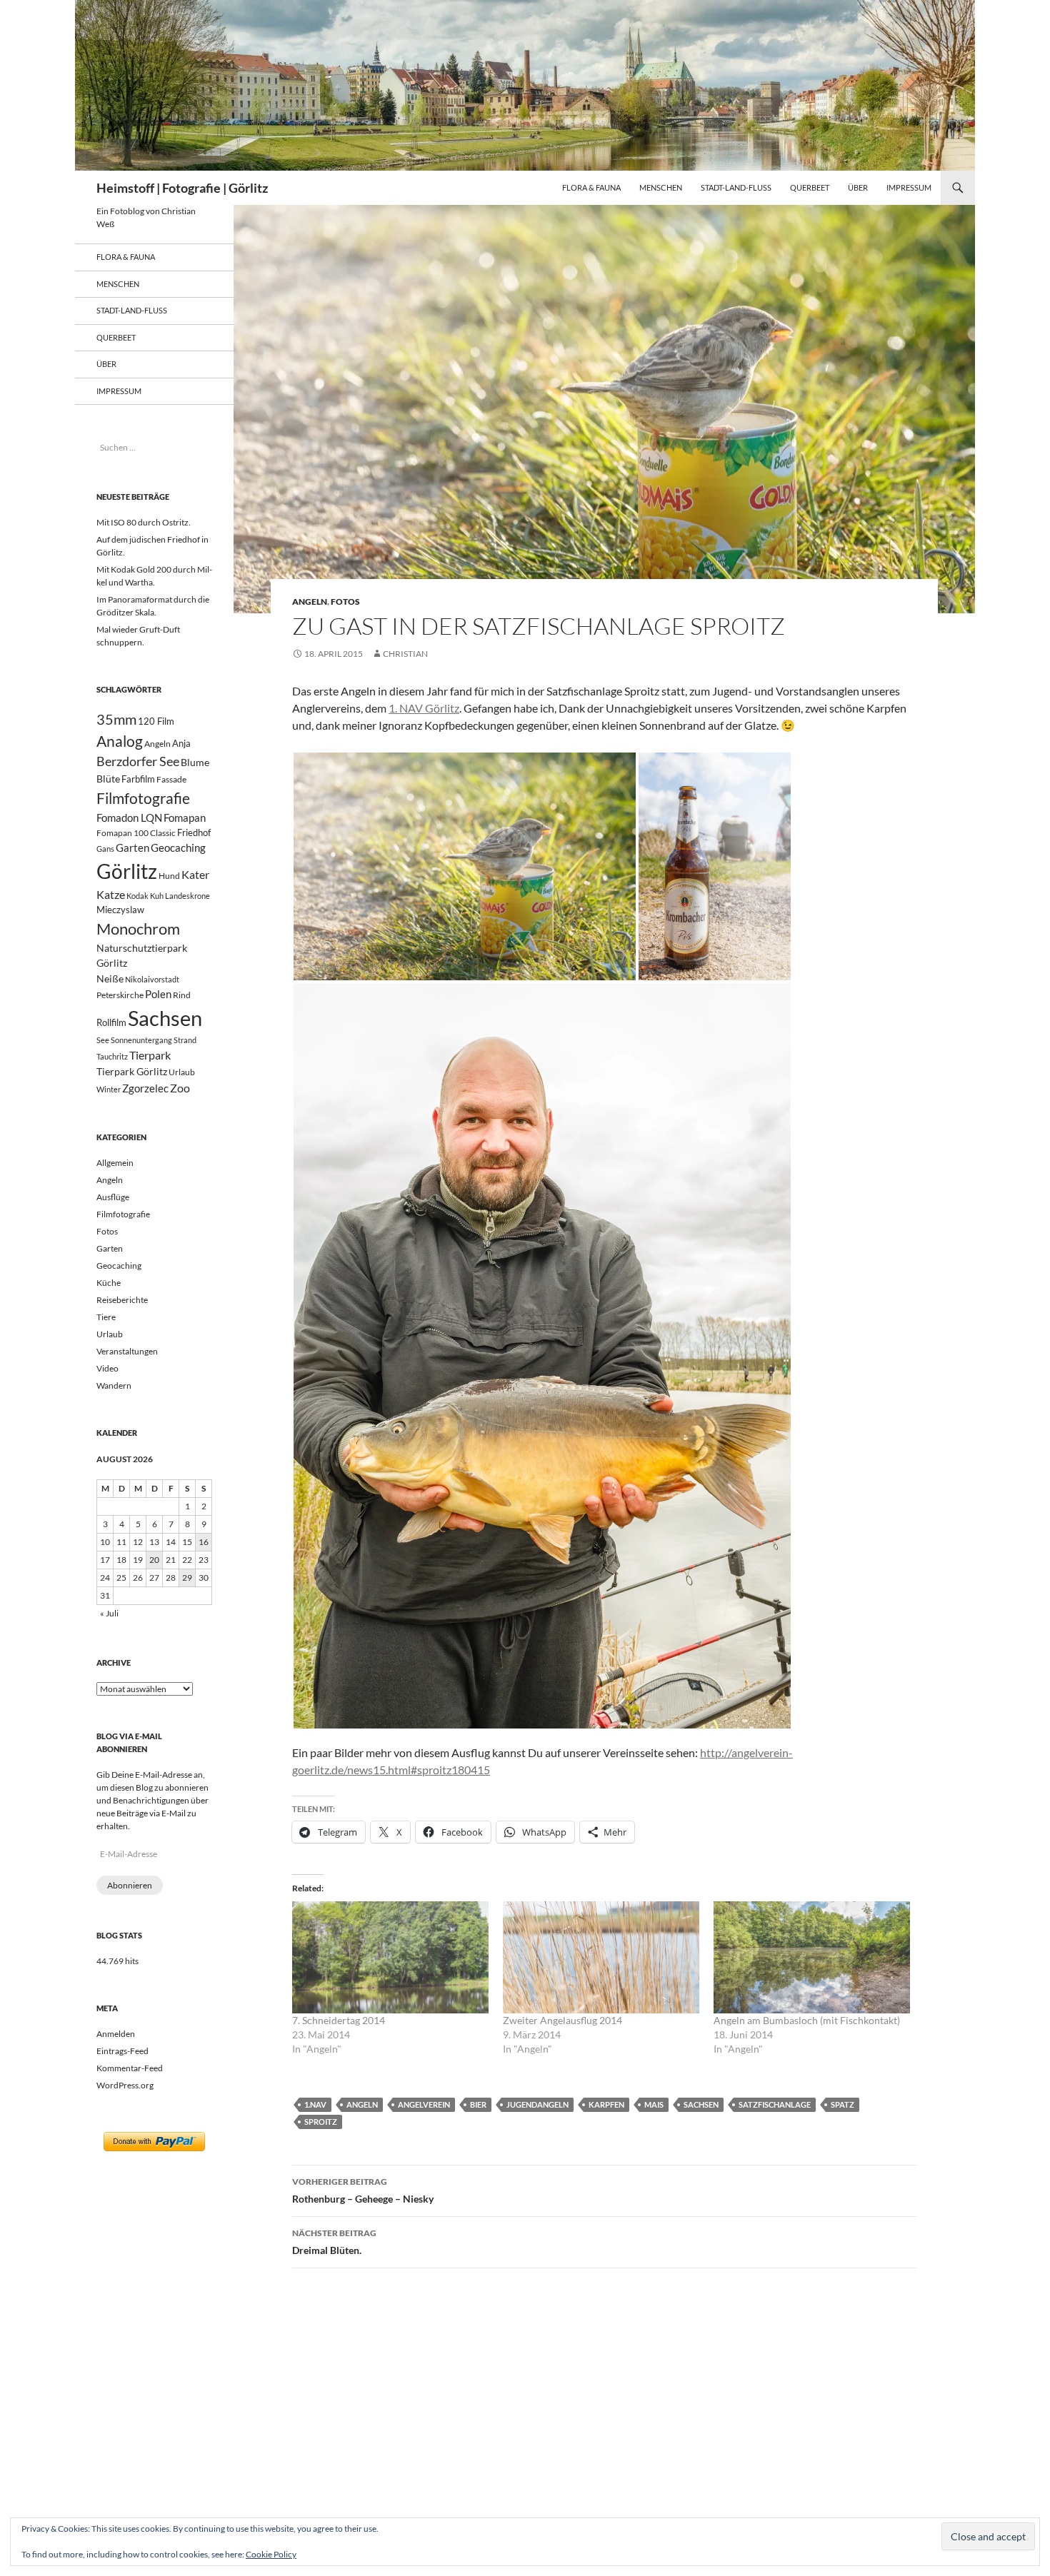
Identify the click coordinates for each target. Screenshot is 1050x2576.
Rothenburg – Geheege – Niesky (363, 2190)
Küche (109, 1283)
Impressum (909, 187)
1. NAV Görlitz (424, 708)
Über (858, 187)
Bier (478, 2104)
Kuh (157, 896)
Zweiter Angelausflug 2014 (562, 2020)
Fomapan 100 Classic (136, 832)
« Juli (109, 1613)
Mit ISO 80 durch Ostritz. (144, 522)
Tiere (106, 1317)
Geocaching (178, 847)
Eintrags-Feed (122, 2051)
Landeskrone (187, 896)
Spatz (842, 2104)
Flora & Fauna (591, 187)
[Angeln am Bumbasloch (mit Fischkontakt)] (812, 1957)
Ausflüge (113, 1197)
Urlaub (182, 1072)
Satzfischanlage (775, 2104)
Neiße (110, 978)
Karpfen (606, 2104)
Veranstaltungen (127, 1351)
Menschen (661, 187)
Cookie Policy (271, 2554)
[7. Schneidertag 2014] (390, 1957)
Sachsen (701, 2104)
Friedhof (194, 832)
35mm (116, 719)
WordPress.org (125, 2085)
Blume (195, 762)
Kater (195, 874)
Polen (158, 994)
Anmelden (116, 2034)
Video (107, 1368)
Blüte (108, 779)
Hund (169, 876)
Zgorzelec (145, 1088)
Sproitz (321, 2122)
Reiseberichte (122, 1300)
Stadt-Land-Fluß (736, 187)
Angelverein (424, 2104)
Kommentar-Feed (130, 2068)
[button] (465, 866)
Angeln (310, 602)
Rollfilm (111, 1022)
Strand (185, 1040)
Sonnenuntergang (141, 1040)
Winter (109, 1089)
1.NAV (315, 2104)
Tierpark (150, 1055)
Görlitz (127, 871)
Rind (182, 995)
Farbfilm (138, 779)
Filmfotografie (143, 798)
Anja (181, 744)
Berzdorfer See (138, 761)
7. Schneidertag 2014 (339, 2020)
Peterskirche (120, 995)
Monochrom (138, 929)
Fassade (171, 779)
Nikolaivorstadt (152, 979)
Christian (405, 654)
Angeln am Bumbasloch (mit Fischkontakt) (807, 2020)
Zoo (180, 1088)
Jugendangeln (537, 2104)
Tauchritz (112, 1056)
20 (154, 1560)
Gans (105, 849)
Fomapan (185, 817)
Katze (111, 894)
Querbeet (810, 187)
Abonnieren (130, 1885)
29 (187, 1578)
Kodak (137, 896)
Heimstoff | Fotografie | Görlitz (182, 188)
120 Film (156, 721)
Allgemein (115, 1163)
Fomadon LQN (129, 817)
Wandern (114, 1385)
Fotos (345, 602)
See (103, 1040)
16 (204, 1542)
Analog (120, 741)
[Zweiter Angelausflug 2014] (601, 1957)
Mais (654, 2104)
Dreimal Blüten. (334, 2242)
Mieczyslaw (120, 910)
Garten (132, 847)
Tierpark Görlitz (132, 1071)
